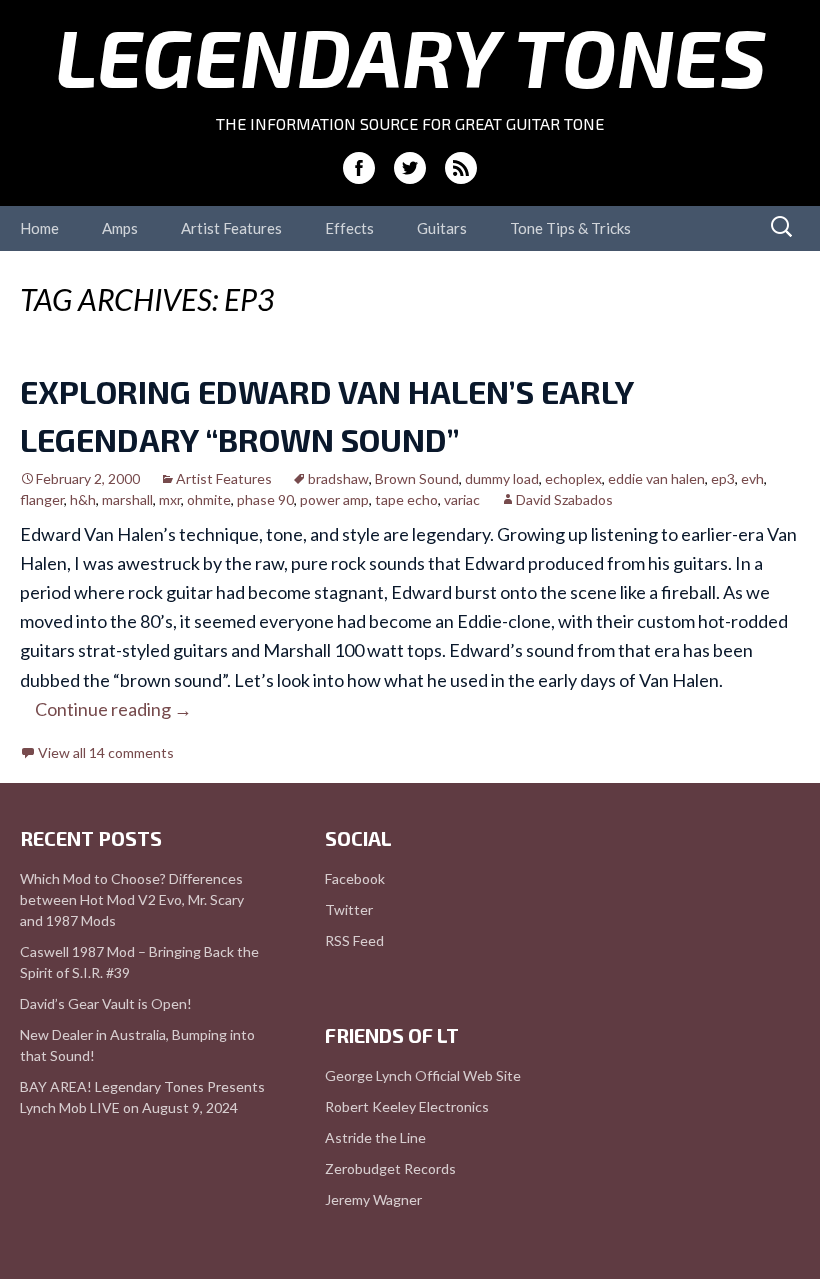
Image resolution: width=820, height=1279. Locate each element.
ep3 (723, 478)
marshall (127, 499)
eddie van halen (656, 478)
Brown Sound (417, 478)
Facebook (355, 878)
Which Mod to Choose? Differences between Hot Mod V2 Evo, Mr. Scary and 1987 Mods (132, 899)
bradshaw (338, 478)
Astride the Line (375, 1137)
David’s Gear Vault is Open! (106, 1003)
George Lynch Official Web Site (423, 1075)
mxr (170, 499)
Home (39, 228)
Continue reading (113, 709)
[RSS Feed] (461, 168)
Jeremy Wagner (373, 1199)
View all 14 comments (106, 752)
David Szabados (564, 499)
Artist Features (231, 228)
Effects (349, 228)
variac (462, 499)
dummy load (502, 478)
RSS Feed (354, 940)
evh (752, 478)
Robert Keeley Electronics (407, 1106)
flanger (42, 499)
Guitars (442, 228)
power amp (334, 499)
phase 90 (265, 499)
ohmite (209, 499)
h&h (83, 499)
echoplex (573, 478)
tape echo (406, 499)
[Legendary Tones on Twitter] (410, 168)
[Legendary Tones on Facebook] (359, 168)
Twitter (349, 909)
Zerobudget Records (390, 1168)
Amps (120, 228)
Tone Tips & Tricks (570, 228)
